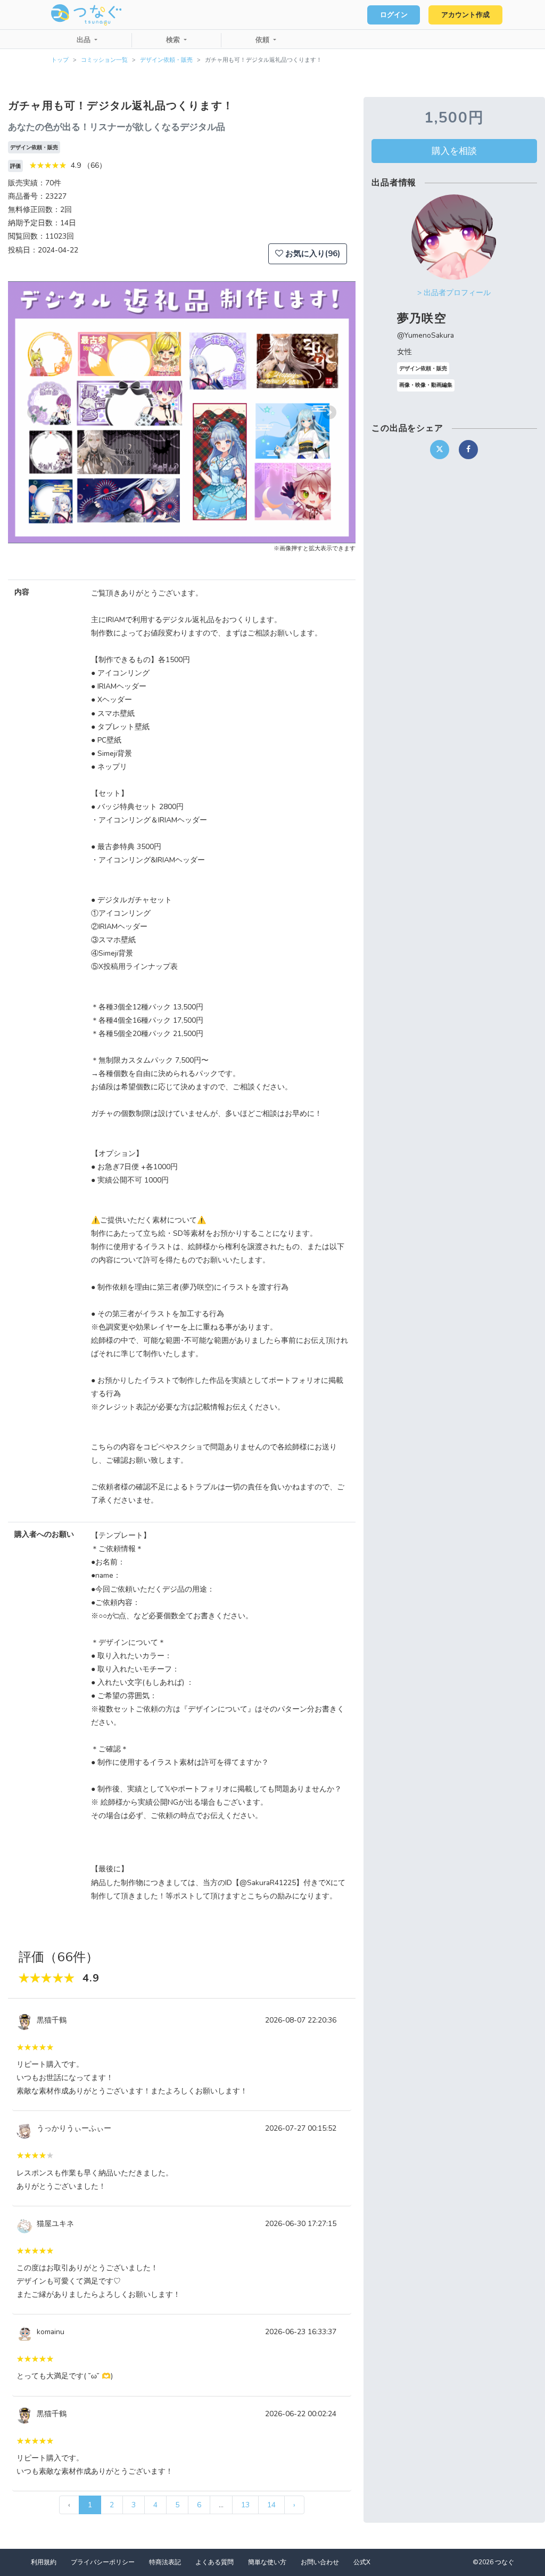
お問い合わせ (320, 2562)
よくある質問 (214, 2562)
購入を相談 (454, 151)
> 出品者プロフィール (454, 293)
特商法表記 (165, 2562)
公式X (362, 2562)
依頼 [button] (263, 40)
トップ (60, 60)
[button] (34, 412)
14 (271, 2505)
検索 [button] (174, 40)
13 (245, 2505)
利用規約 (44, 2562)
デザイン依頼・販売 (166, 60)
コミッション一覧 (104, 60)
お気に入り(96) (312, 254)
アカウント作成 (465, 15)
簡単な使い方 (267, 2562)
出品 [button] (85, 40)
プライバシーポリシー (103, 2562)
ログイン (394, 15)
